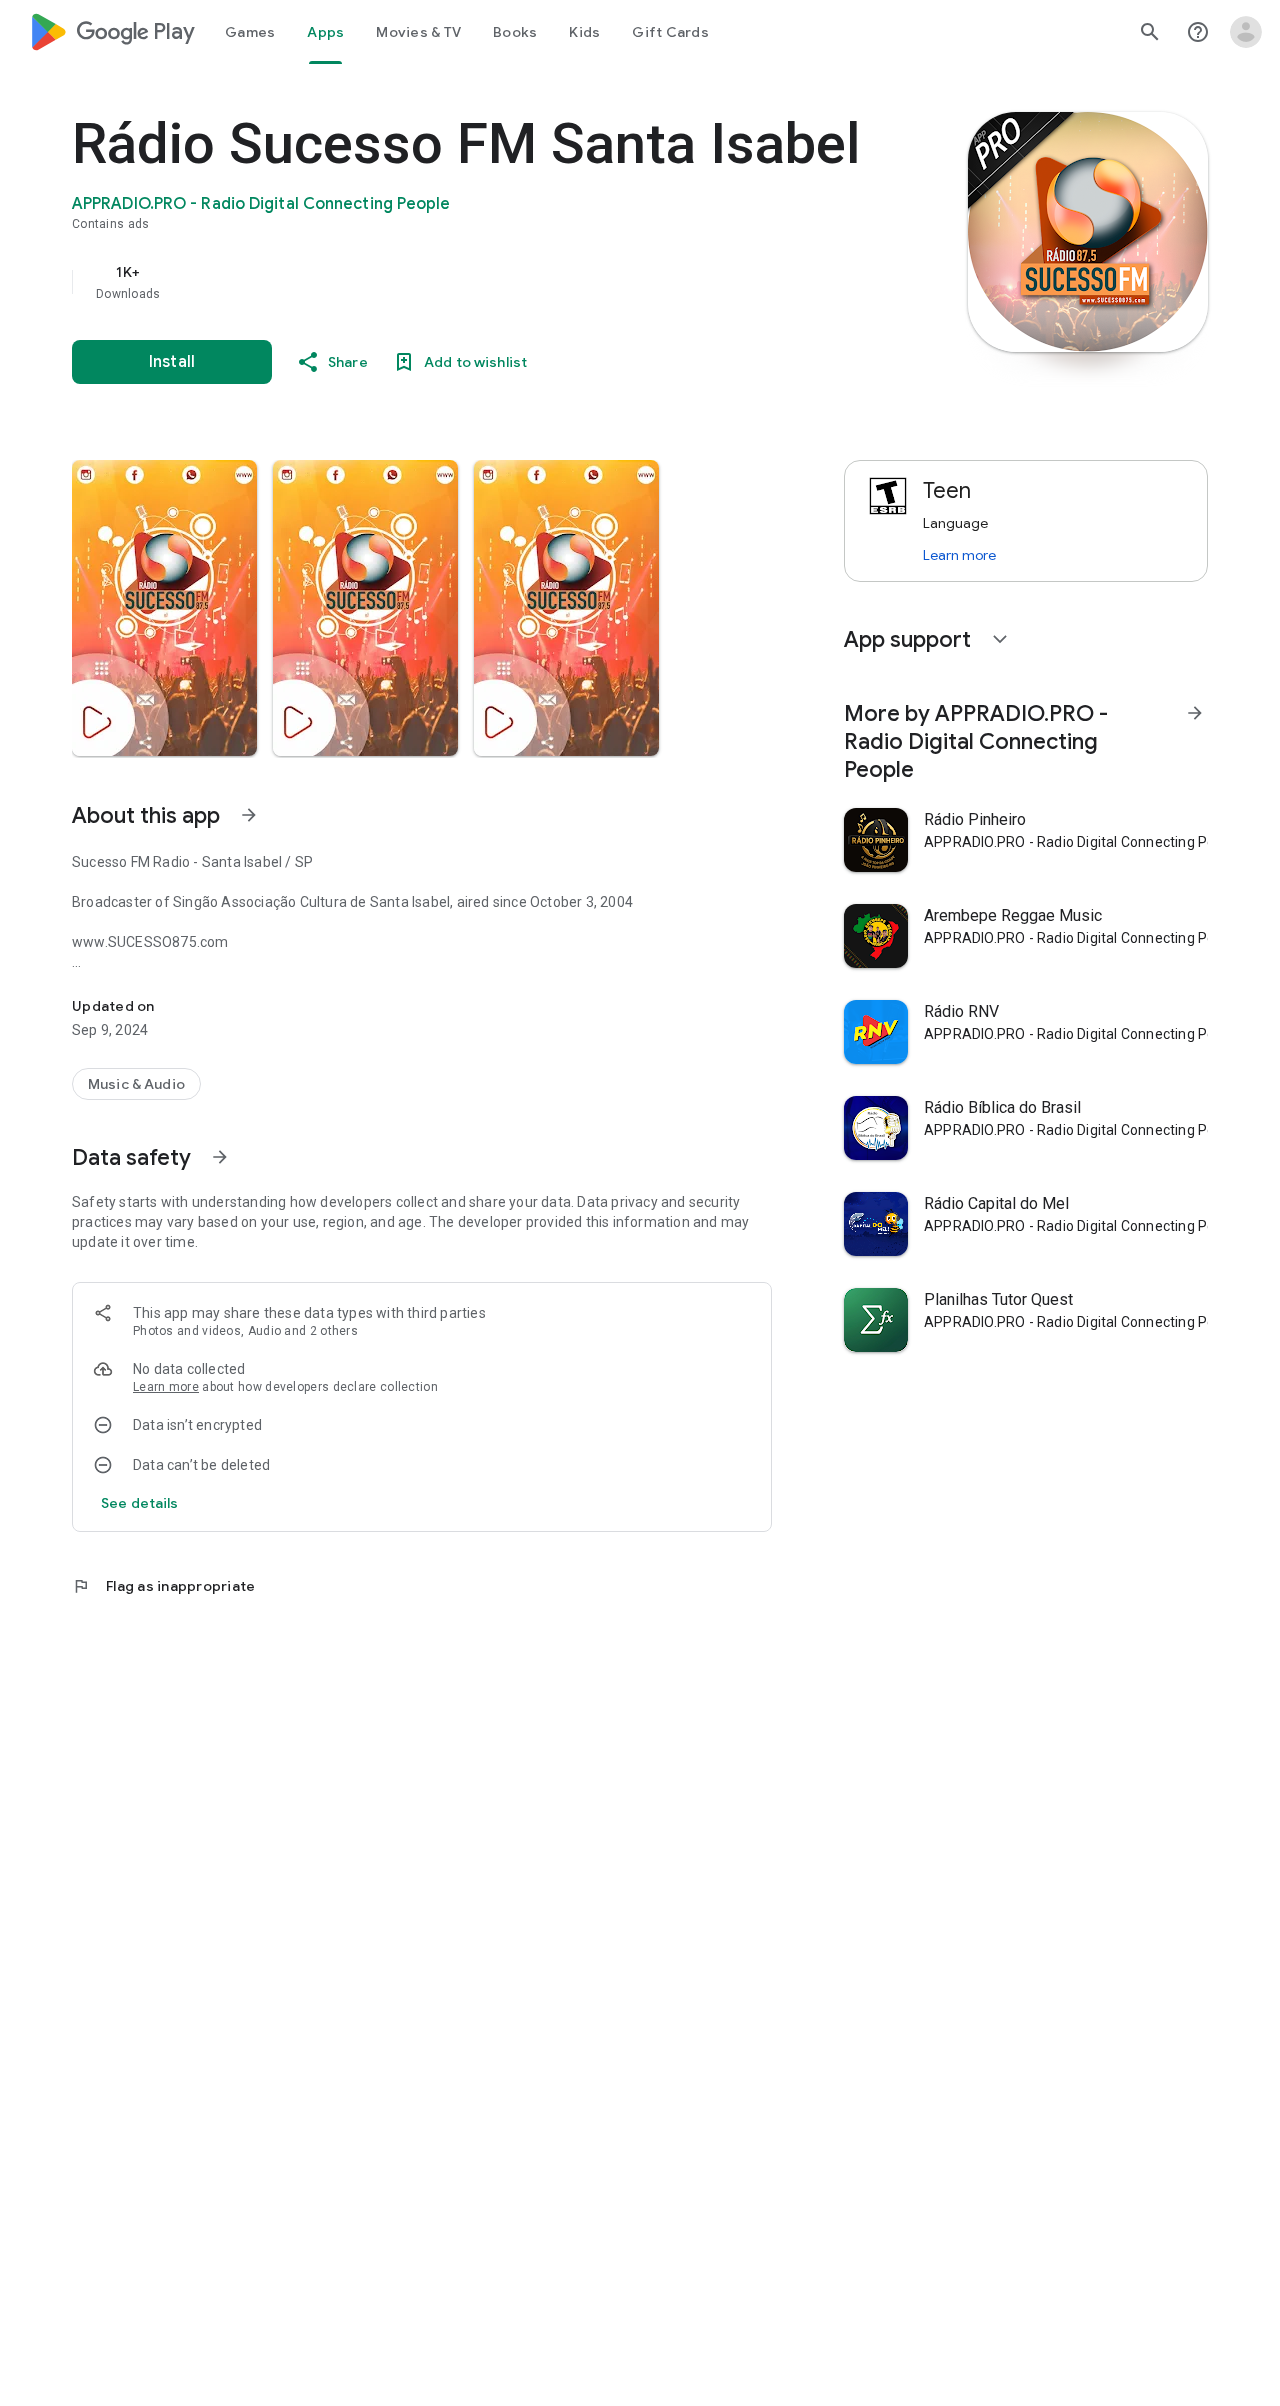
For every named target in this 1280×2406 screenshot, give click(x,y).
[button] (164, 608)
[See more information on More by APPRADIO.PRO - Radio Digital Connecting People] (1195, 713)
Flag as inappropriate (163, 1586)
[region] (472, 282)
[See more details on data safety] (140, 1503)
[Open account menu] (1246, 32)
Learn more (166, 1387)
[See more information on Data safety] (220, 1157)
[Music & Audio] (136, 1084)
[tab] (250, 32)
